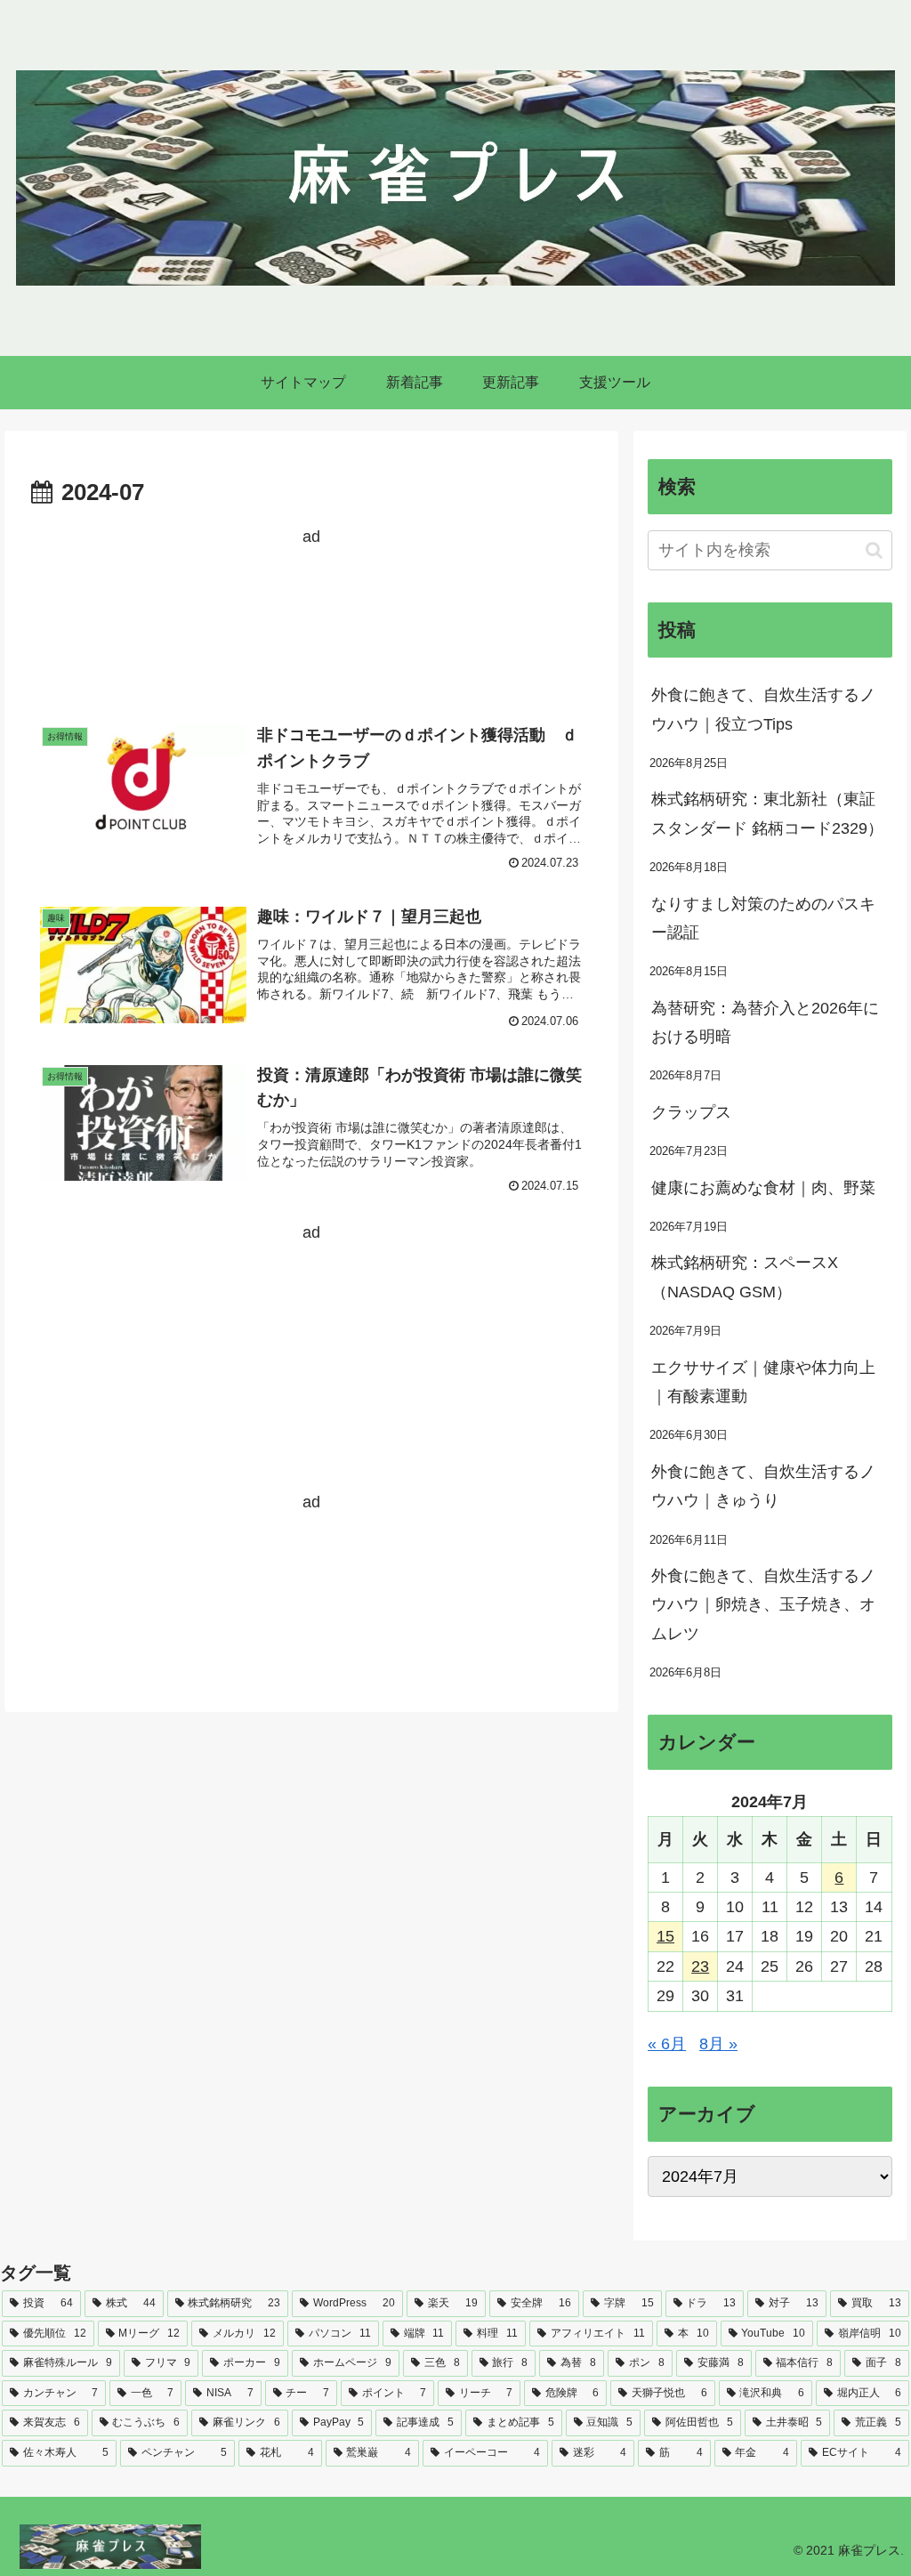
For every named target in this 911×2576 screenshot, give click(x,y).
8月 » (718, 2044)
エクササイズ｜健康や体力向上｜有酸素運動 (763, 1382)
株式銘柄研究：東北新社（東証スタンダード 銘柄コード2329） (767, 813)
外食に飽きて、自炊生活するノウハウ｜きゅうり (763, 1486)
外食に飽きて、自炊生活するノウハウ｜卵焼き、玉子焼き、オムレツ (763, 1605)
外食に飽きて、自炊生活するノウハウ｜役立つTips (763, 709)
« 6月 (667, 2044)
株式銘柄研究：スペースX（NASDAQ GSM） (745, 1277)
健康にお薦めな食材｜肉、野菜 (763, 1188)
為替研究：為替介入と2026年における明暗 (765, 1022)
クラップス (691, 1112)
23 (700, 1966)
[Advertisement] (311, 618)
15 (665, 1936)
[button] (874, 550)
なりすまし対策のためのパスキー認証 (763, 918)
